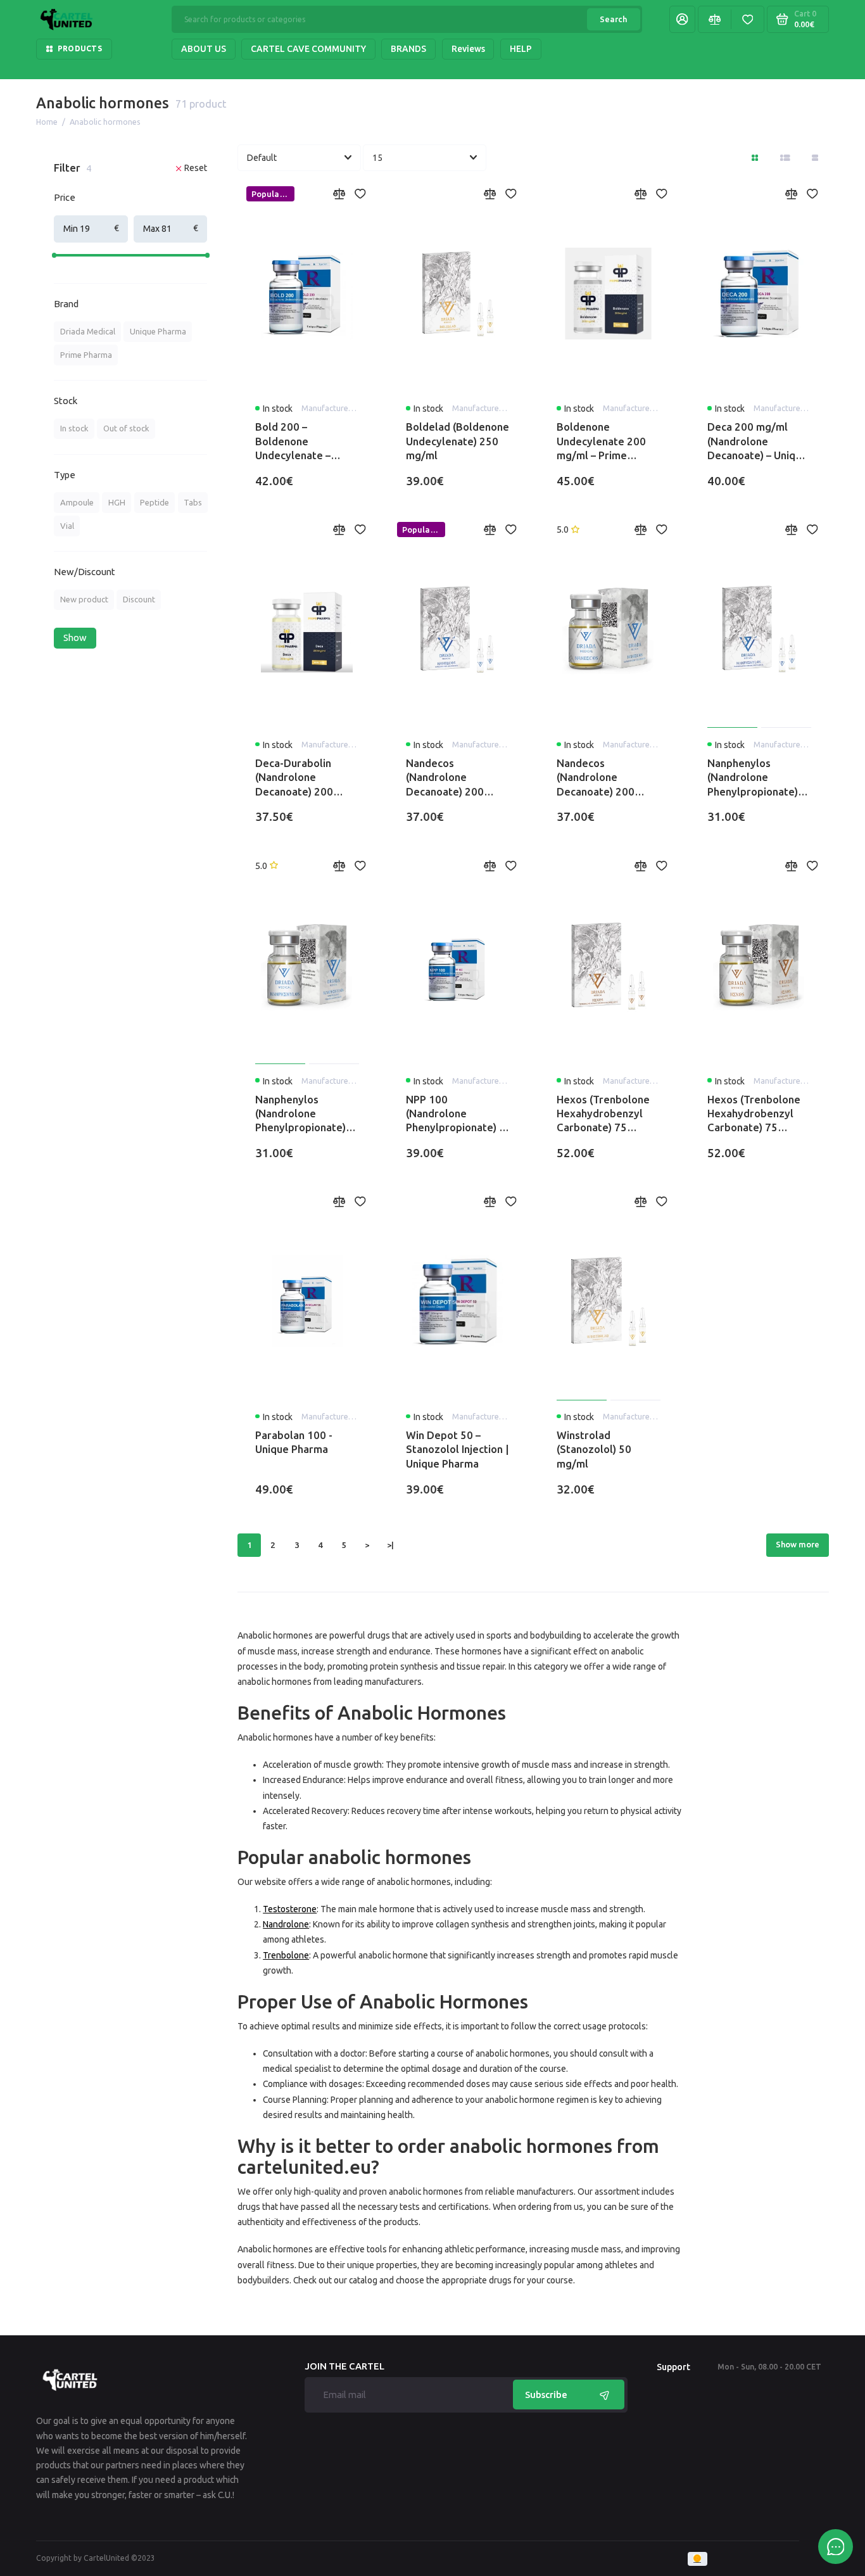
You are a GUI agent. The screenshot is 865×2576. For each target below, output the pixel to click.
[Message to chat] (836, 2547)
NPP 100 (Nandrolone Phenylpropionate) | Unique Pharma (454, 1114)
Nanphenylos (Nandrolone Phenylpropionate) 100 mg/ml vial (300, 1114)
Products (80, 48)
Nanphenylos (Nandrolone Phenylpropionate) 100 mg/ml (753, 778)
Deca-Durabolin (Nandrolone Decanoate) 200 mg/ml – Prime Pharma (294, 778)
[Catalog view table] (815, 158)
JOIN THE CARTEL (344, 2367)
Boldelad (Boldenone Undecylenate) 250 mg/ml (458, 441)
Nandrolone (286, 1924)
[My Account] (682, 19)
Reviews (468, 49)
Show (75, 638)
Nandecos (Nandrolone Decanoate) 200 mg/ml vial (596, 778)
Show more (798, 1544)
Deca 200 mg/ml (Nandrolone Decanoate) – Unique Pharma (757, 441)
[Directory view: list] (786, 158)
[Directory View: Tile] (755, 158)
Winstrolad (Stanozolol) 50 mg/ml (594, 1449)
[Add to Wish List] (360, 194)
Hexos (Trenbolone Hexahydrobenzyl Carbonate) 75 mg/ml (603, 1114)
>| (390, 1545)
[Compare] (714, 19)
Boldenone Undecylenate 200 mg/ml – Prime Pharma (601, 441)
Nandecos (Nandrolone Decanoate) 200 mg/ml (445, 778)
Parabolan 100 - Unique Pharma (294, 1442)
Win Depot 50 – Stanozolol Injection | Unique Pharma (458, 1449)
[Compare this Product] (339, 194)
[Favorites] (747, 19)
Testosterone (290, 1909)
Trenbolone (286, 1955)
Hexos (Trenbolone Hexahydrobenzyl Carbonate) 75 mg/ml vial (754, 1114)
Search (613, 19)
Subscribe (546, 2395)
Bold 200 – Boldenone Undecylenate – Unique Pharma (293, 441)
